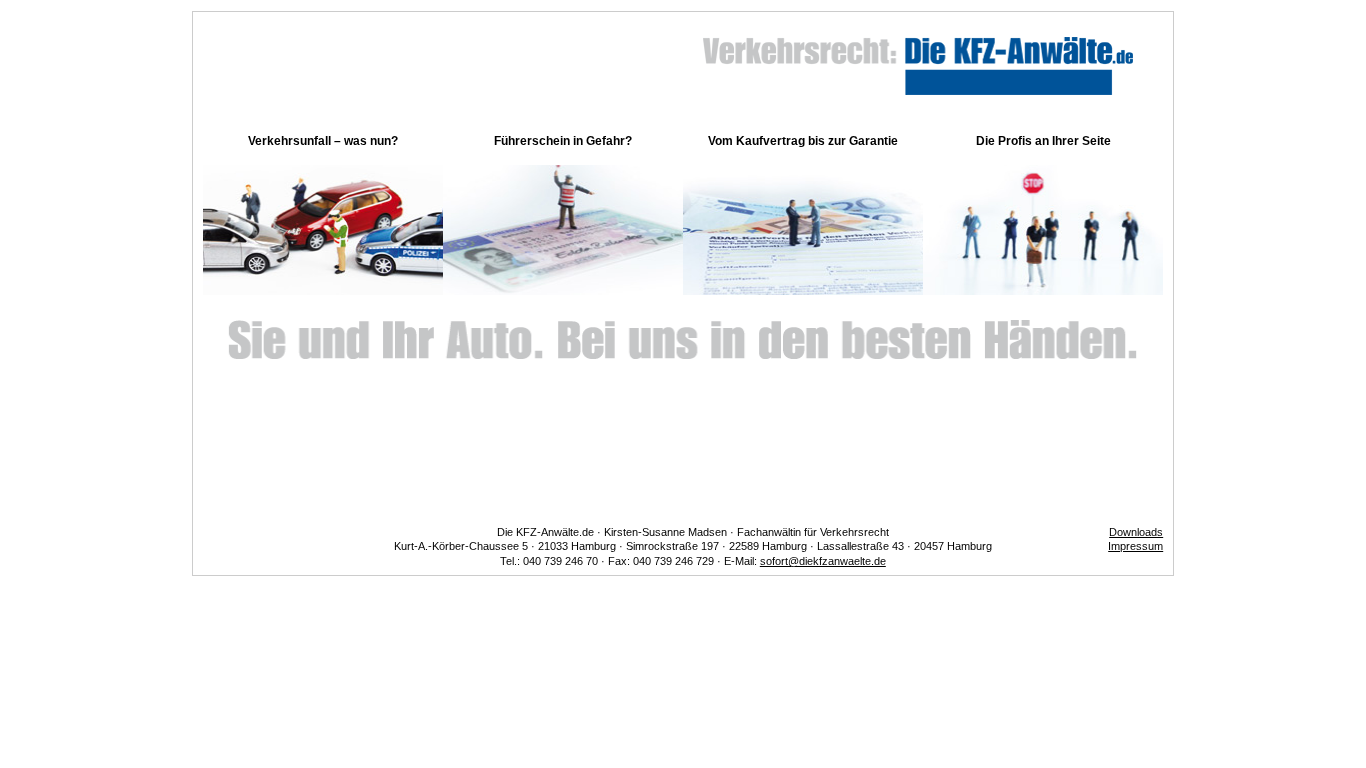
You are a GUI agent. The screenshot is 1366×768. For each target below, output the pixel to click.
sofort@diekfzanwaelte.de (823, 561)
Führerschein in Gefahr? (563, 141)
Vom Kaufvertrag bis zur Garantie (803, 141)
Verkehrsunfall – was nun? (323, 141)
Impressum (1135, 546)
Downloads (1136, 532)
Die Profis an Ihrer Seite (1043, 141)
